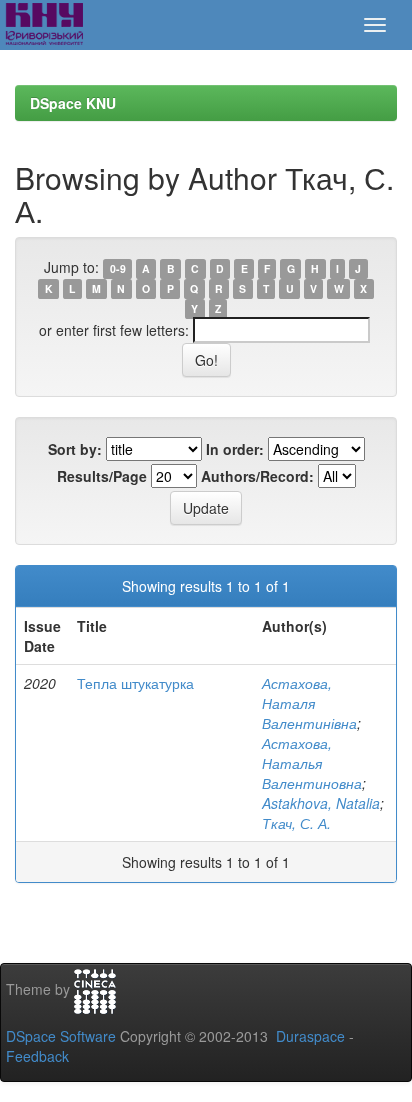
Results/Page (102, 476)
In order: (235, 449)
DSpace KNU (73, 103)
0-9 (118, 268)
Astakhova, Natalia (321, 803)
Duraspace (310, 1036)
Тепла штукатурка (135, 683)
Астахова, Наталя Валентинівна (309, 703)
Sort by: (75, 449)
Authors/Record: (257, 476)
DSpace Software (61, 1036)
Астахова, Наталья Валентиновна (312, 763)
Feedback (37, 1056)
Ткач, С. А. (296, 823)
